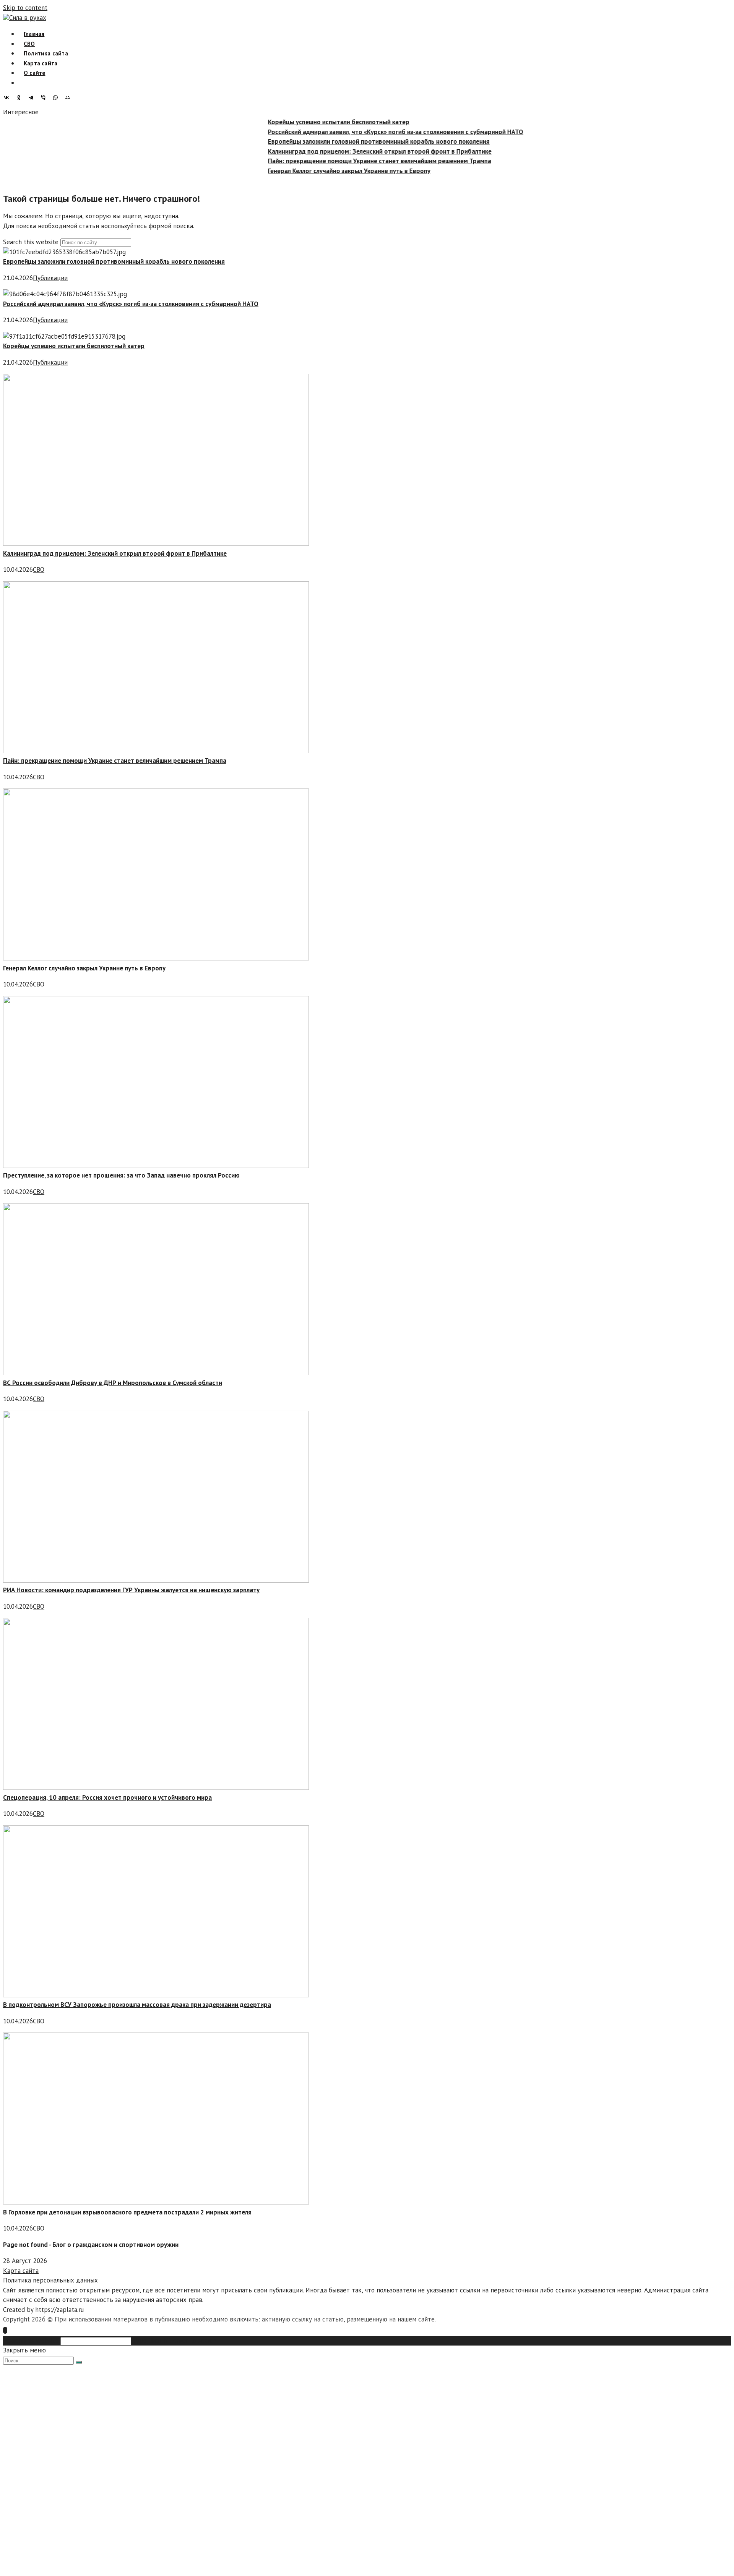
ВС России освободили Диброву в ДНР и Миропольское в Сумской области (113, 1383)
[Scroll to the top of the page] (5, 2330)
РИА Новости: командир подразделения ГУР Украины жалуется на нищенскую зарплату (131, 1590)
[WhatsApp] (57, 97)
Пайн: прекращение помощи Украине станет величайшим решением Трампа (356, 161)
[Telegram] (33, 97)
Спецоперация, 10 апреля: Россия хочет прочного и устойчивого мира (107, 1797)
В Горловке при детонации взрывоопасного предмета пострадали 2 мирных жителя (127, 2212)
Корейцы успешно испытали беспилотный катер (315, 122)
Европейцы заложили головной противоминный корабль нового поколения (355, 141)
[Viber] (45, 97)
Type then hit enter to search (174, 2341)
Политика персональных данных (50, 2280)
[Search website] (24, 83)
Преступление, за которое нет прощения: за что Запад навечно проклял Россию (121, 1175)
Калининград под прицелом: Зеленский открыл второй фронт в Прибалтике (356, 151)
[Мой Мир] (70, 97)
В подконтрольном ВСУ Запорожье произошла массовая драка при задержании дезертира (137, 2005)
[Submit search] (79, 2362)
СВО (39, 569)
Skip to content (25, 8)
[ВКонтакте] (8, 97)
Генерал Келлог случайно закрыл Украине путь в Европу (326, 170)
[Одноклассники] (21, 97)
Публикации (50, 278)
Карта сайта (21, 2271)
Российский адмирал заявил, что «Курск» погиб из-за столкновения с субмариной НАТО (372, 131)
